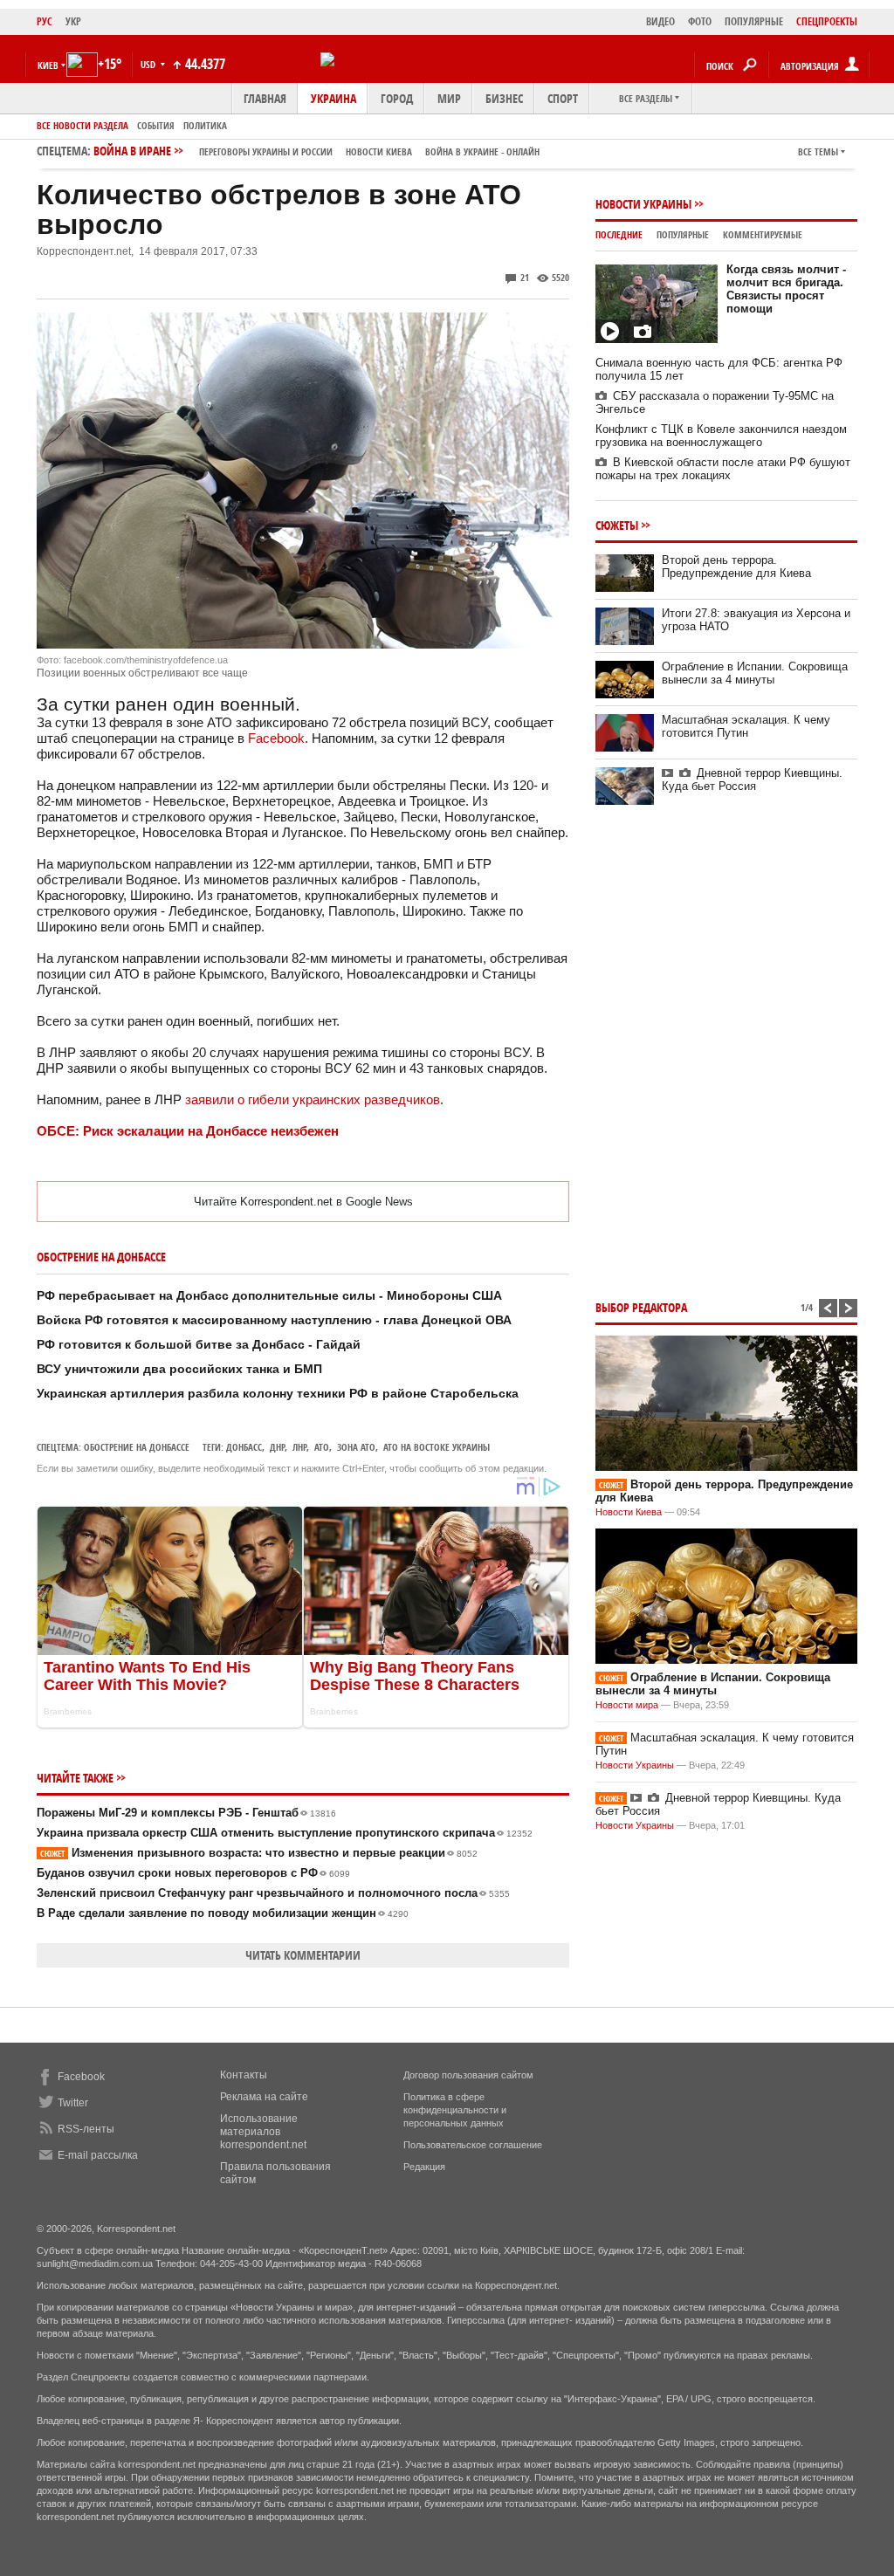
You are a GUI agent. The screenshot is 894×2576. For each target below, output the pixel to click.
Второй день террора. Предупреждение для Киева (736, 567)
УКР (73, 21)
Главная (265, 98)
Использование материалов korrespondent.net (263, 2132)
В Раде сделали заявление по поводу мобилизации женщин (223, 1913)
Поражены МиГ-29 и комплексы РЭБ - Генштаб (186, 1813)
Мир (449, 98)
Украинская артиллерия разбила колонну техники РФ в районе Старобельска (278, 1393)
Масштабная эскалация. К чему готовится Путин (746, 726)
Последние (619, 234)
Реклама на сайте (264, 2097)
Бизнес (504, 98)
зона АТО (356, 1447)
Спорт (563, 98)
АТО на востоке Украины (437, 1447)
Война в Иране (316, 151)
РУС (45, 21)
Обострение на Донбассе (137, 1447)
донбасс (244, 1447)
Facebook (276, 738)
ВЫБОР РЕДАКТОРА (641, 1307)
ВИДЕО (660, 21)
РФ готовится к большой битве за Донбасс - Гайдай (199, 1344)
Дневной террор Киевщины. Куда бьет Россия (752, 780)
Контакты (244, 2075)
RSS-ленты (86, 2129)
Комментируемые (763, 234)
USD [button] (149, 64)
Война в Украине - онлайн (482, 151)
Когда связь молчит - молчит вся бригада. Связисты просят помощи (786, 289)
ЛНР (299, 1447)
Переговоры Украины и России (266, 151)
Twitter (73, 2103)
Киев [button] (48, 65)
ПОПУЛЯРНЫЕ (754, 21)
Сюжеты (617, 525)
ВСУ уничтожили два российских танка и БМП (179, 1369)
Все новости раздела (83, 125)
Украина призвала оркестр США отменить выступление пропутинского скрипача (285, 1833)
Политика (205, 125)
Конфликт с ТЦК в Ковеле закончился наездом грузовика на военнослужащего (721, 436)
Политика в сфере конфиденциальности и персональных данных (455, 2110)
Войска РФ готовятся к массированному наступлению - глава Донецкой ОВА (274, 1320)
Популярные (683, 234)
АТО (322, 1447)
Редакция (424, 2167)
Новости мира (627, 1705)
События (156, 125)
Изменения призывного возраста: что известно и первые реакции (259, 1853)
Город (397, 98)
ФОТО (700, 21)
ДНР (277, 1447)
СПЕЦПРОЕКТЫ (827, 21)
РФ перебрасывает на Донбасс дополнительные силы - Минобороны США (269, 1295)
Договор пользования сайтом (468, 2075)
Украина (334, 98)
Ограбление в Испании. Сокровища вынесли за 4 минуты (755, 673)
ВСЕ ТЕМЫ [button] (818, 151)
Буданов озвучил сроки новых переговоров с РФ (193, 1873)
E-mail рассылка (98, 2155)
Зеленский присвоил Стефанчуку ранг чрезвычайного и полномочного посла (273, 1893)
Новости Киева (629, 1512)
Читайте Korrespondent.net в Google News (303, 1202)
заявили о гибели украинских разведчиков (313, 1099)
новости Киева (379, 151)
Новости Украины (643, 204)
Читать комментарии (303, 1955)
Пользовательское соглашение (473, 2145)
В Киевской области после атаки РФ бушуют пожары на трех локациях (723, 469)
